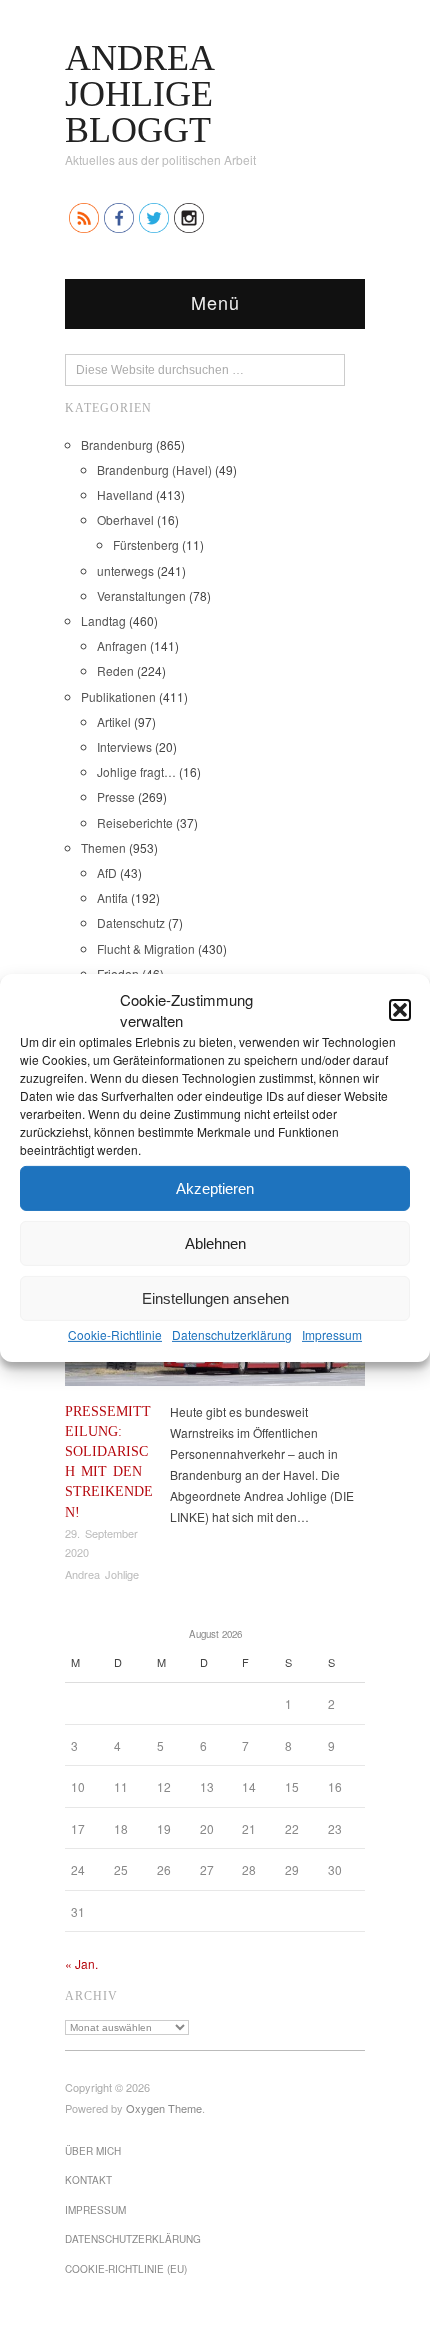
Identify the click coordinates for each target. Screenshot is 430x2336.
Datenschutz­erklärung (232, 1334)
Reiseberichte (135, 822)
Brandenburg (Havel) (154, 469)
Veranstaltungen (141, 595)
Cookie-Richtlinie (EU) (126, 2269)
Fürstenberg (146, 544)
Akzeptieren (215, 1187)
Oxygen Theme (164, 2108)
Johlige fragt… (136, 771)
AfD (107, 872)
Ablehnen (215, 1242)
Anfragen (122, 645)
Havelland (125, 494)
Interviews (124, 746)
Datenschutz (131, 922)
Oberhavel (125, 519)
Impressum (332, 1334)
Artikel (114, 721)
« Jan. (81, 1963)
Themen (103, 847)
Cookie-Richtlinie (115, 1334)
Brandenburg (117, 444)
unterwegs (125, 570)
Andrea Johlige (102, 1574)
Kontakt (88, 2180)
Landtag (103, 620)
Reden (115, 670)
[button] (400, 1010)
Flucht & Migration (146, 948)
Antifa (112, 897)
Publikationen (118, 696)
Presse (116, 796)
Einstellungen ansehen (215, 1297)
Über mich (93, 2151)
